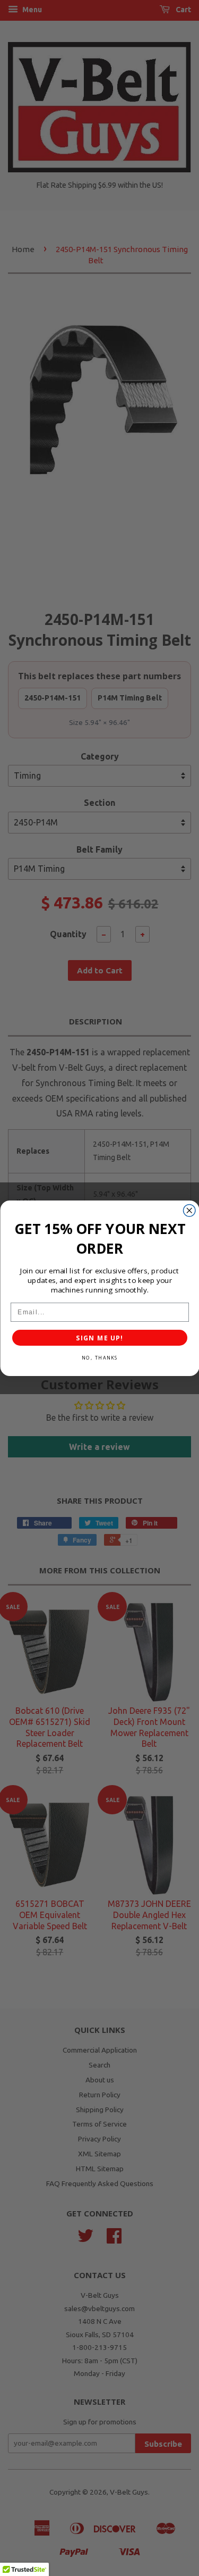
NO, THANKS (99, 1357)
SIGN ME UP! (99, 1337)
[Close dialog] (189, 1210)
